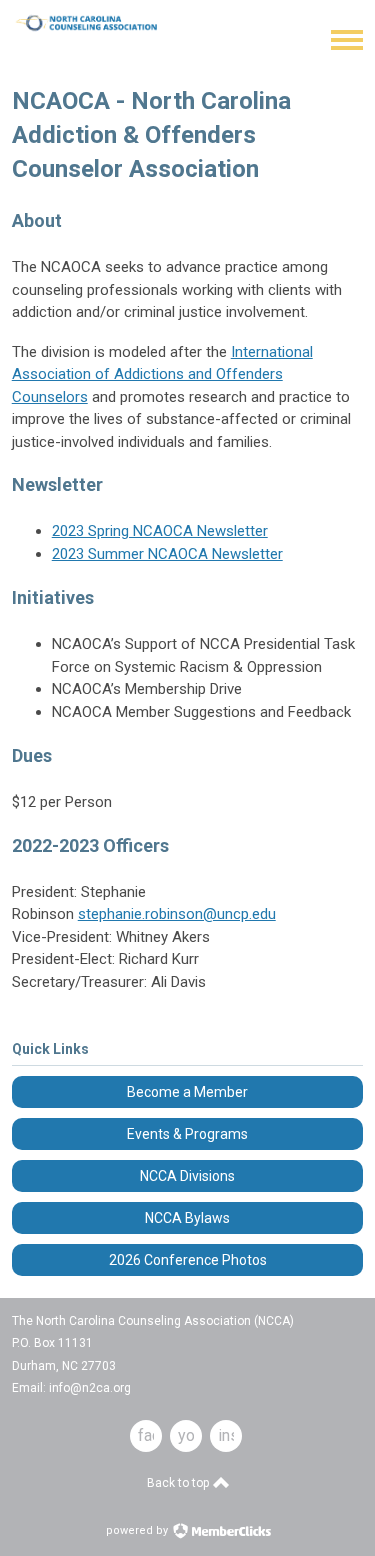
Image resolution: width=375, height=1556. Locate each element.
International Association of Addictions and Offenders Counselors (162, 374)
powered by (138, 1530)
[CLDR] (96, 29)
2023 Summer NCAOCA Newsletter (167, 554)
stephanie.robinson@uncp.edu (177, 914)
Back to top (179, 1483)
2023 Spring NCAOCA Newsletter (160, 531)
